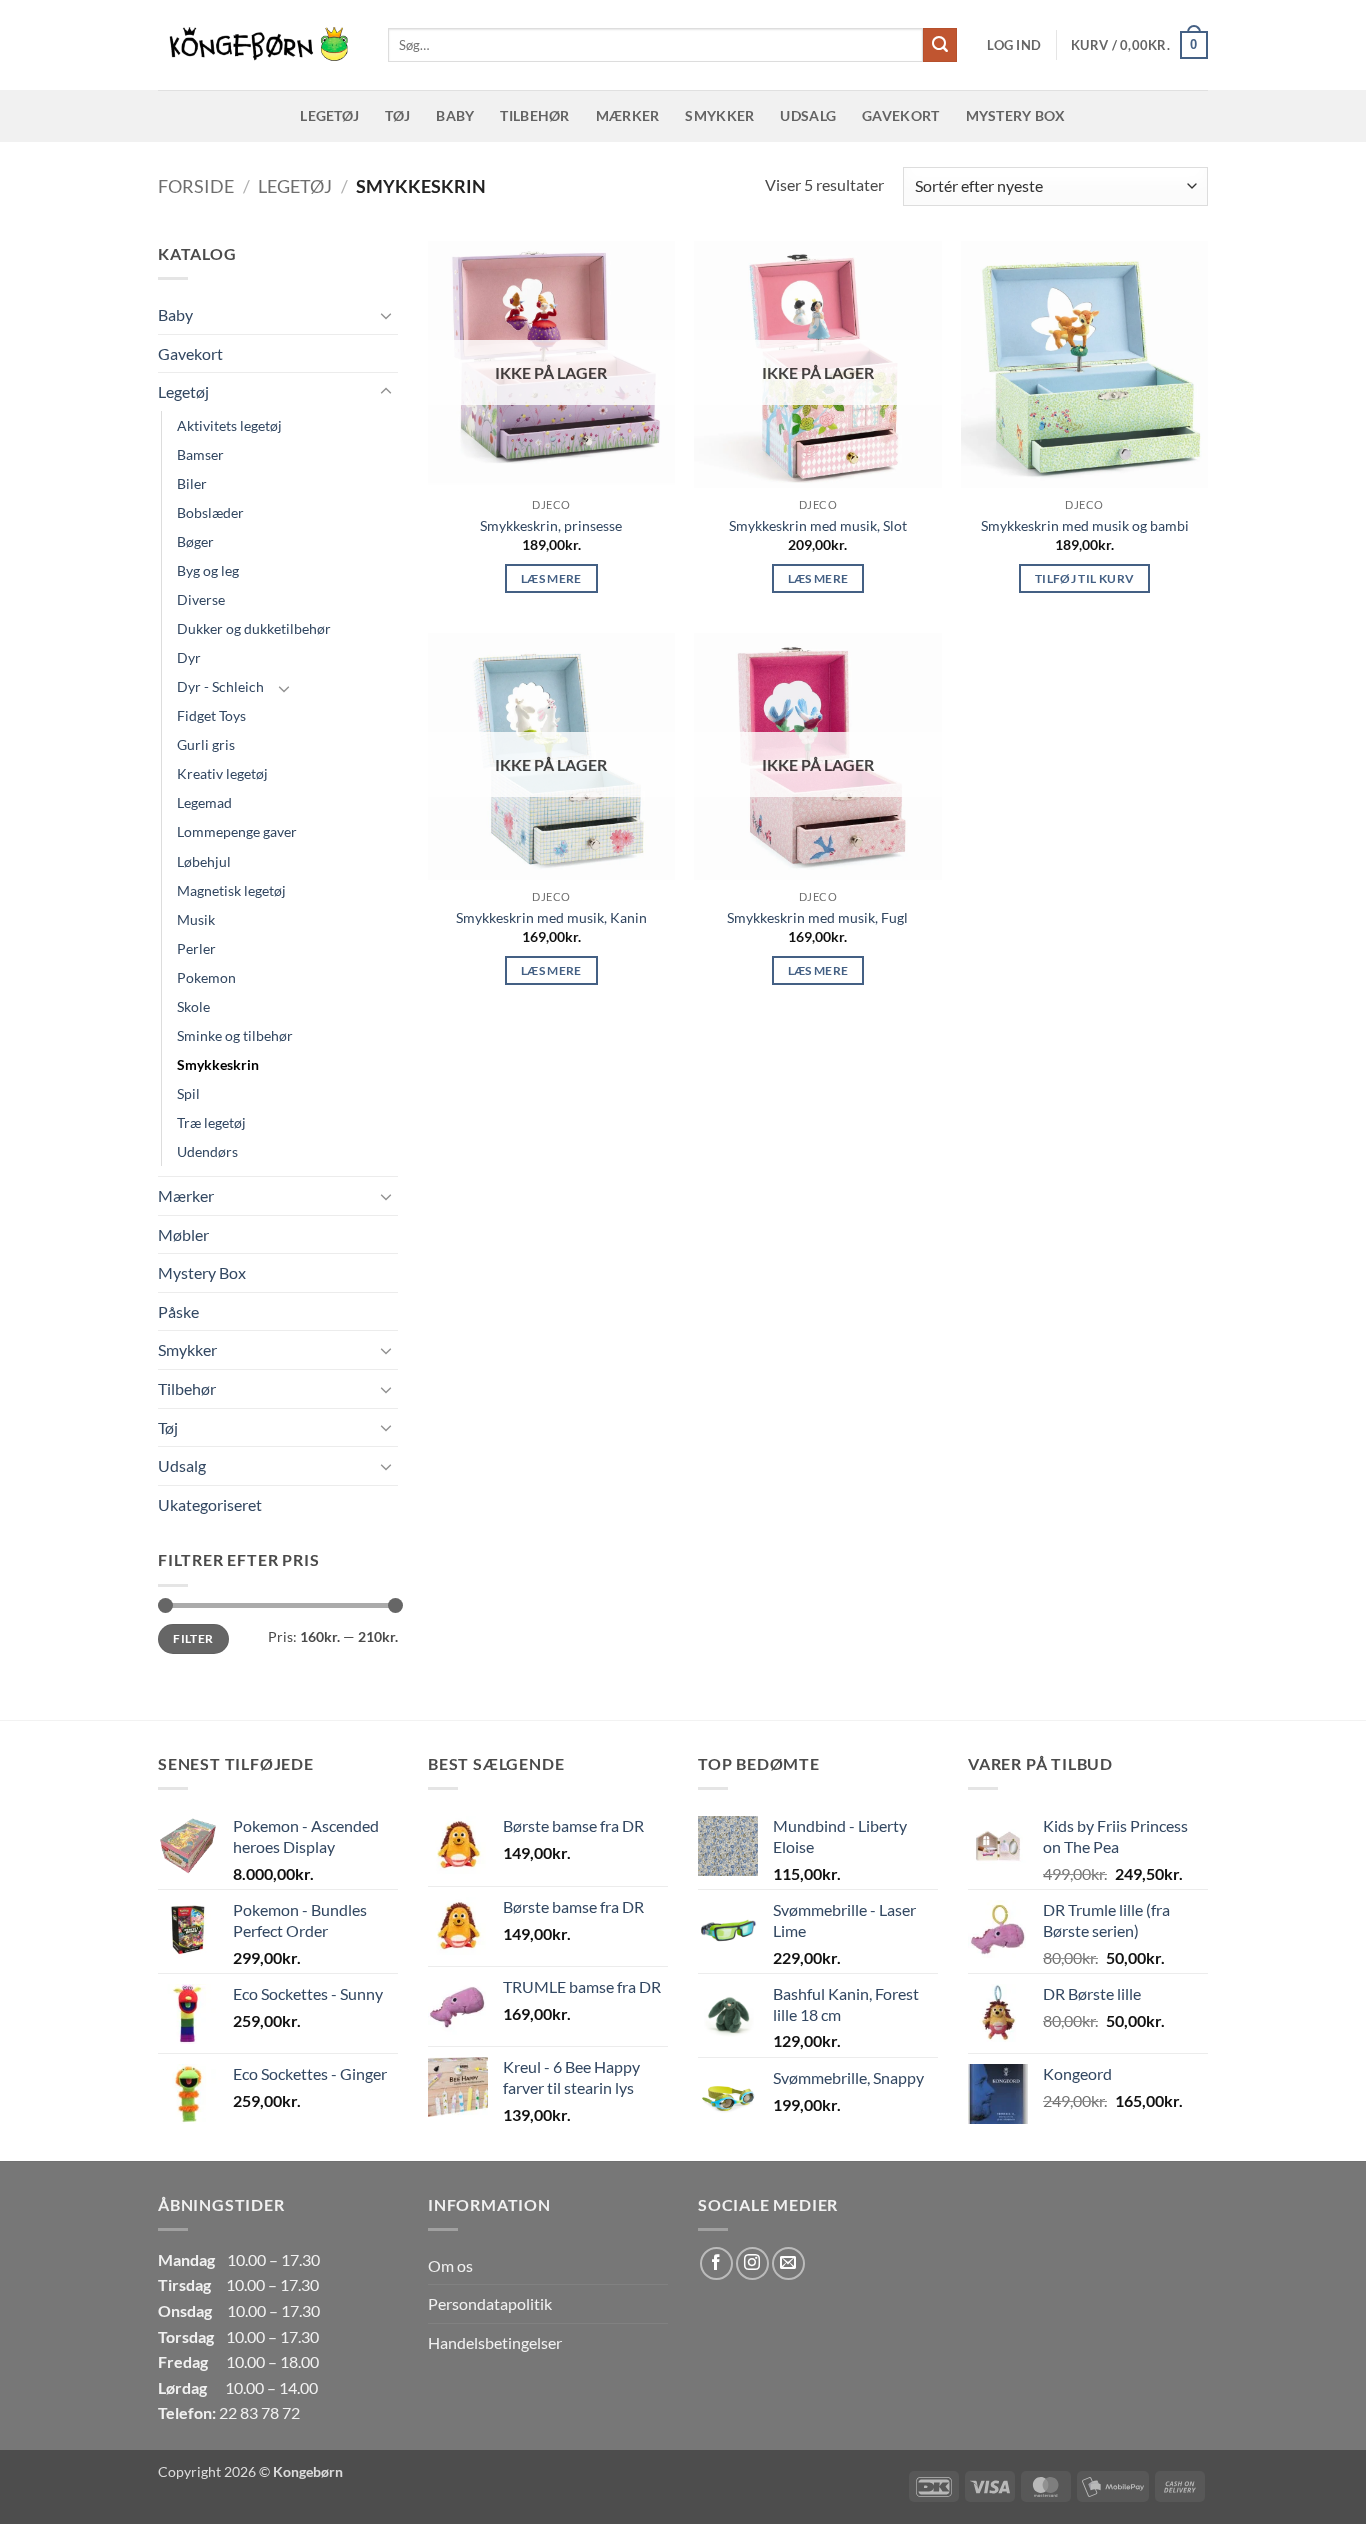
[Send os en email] (788, 2263)
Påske (178, 1311)
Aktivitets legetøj (229, 425)
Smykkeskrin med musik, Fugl (817, 917)
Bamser (200, 454)
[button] (1014, 45)
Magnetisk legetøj (231, 890)
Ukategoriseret (210, 1504)
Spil (188, 1093)
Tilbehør (534, 115)
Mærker (628, 115)
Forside (196, 186)
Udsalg (808, 115)
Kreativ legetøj (222, 773)
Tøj (397, 115)
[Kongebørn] (258, 45)
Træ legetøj (211, 1122)
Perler (196, 948)
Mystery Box (1016, 115)
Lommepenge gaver (237, 831)
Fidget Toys (211, 715)
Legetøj (329, 115)
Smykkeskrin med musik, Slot (818, 525)
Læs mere (551, 578)
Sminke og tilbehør (235, 1035)
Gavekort (900, 115)
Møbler (183, 1234)
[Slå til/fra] (386, 315)
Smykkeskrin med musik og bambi (1085, 525)
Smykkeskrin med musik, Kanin (551, 917)
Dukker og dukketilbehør (254, 628)
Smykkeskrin (218, 1064)
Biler (192, 483)
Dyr (189, 657)
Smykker (719, 115)
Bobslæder (210, 512)
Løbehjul (204, 861)
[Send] (940, 45)
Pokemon (206, 977)
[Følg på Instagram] (752, 2263)
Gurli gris (206, 744)
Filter (193, 1638)
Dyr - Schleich (220, 686)
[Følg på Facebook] (716, 2263)
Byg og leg (208, 570)
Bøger (195, 541)
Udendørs (207, 1151)
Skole (193, 1006)
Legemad (204, 802)
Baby (455, 115)
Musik (196, 919)
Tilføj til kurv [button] (1084, 578)
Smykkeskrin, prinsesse (551, 525)
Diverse (201, 599)
